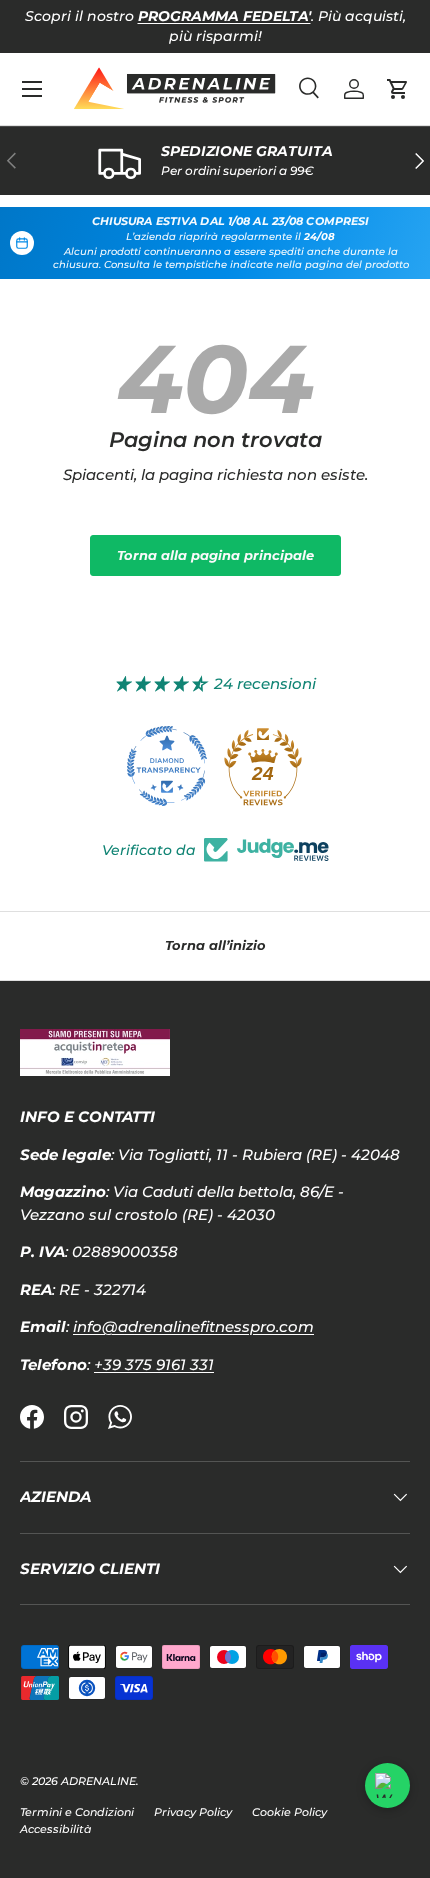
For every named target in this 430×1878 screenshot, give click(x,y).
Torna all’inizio (215, 945)
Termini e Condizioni (77, 1812)
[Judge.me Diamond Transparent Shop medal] (167, 766)
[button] (398, 89)
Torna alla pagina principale (215, 555)
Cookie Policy (289, 1812)
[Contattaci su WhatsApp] (387, 1785)
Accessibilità (56, 1829)
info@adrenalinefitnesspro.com (193, 1326)
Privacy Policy (193, 1812)
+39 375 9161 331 (154, 1364)
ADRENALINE (98, 1781)
